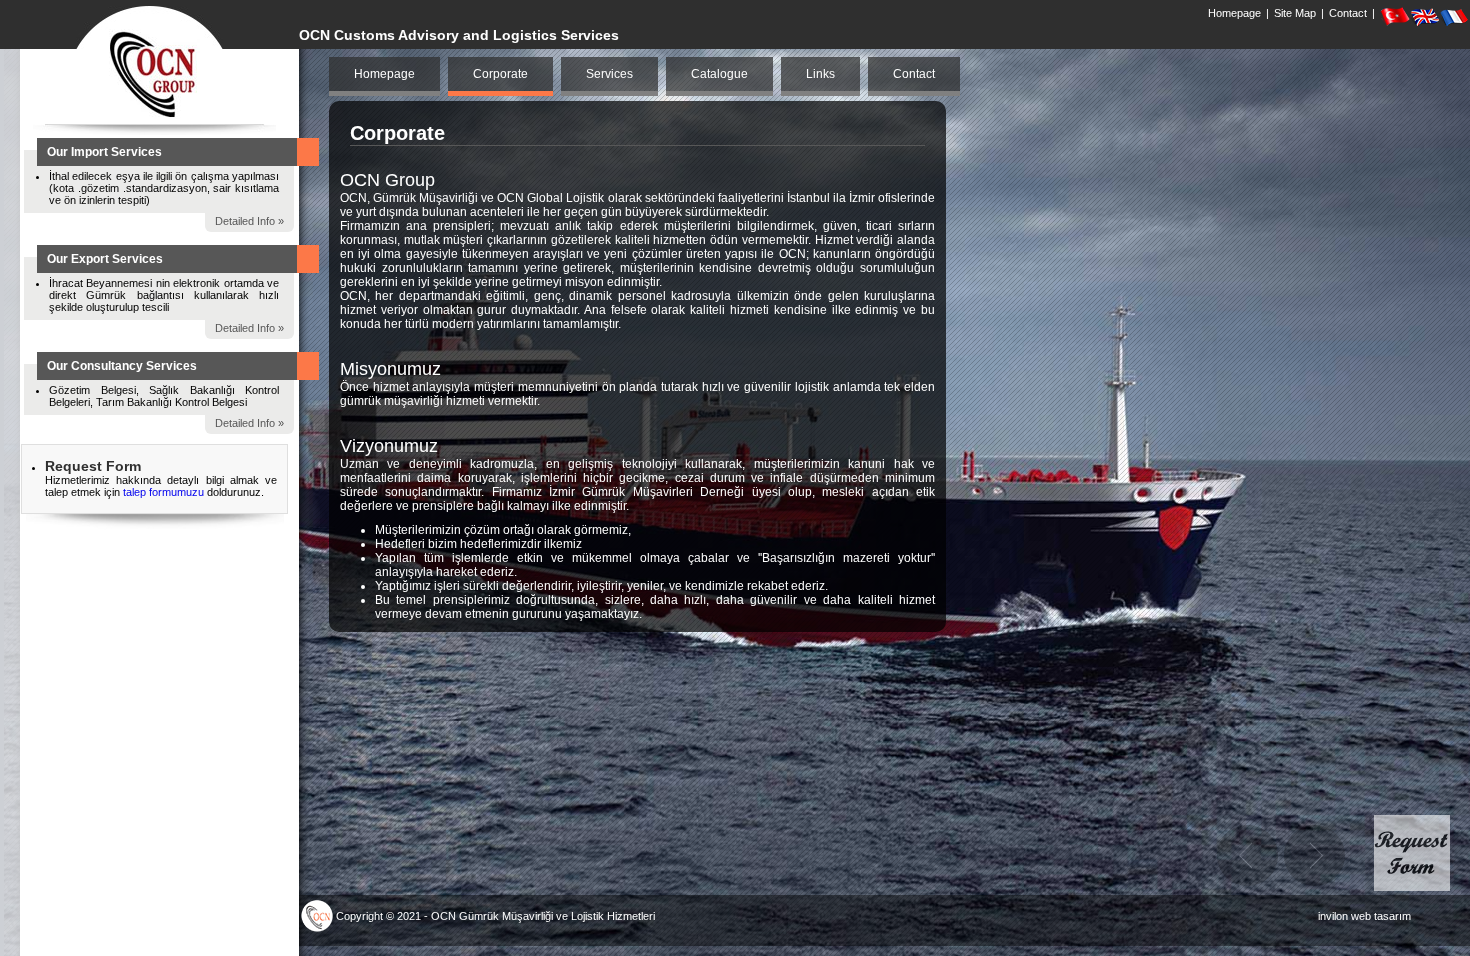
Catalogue (719, 74)
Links (820, 74)
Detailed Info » (249, 221)
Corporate (500, 74)
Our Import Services (104, 152)
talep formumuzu (165, 492)
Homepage (1234, 13)
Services (609, 74)
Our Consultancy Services (122, 366)
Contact (1348, 13)
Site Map (1295, 13)
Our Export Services (105, 259)
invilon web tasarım (1364, 916)
